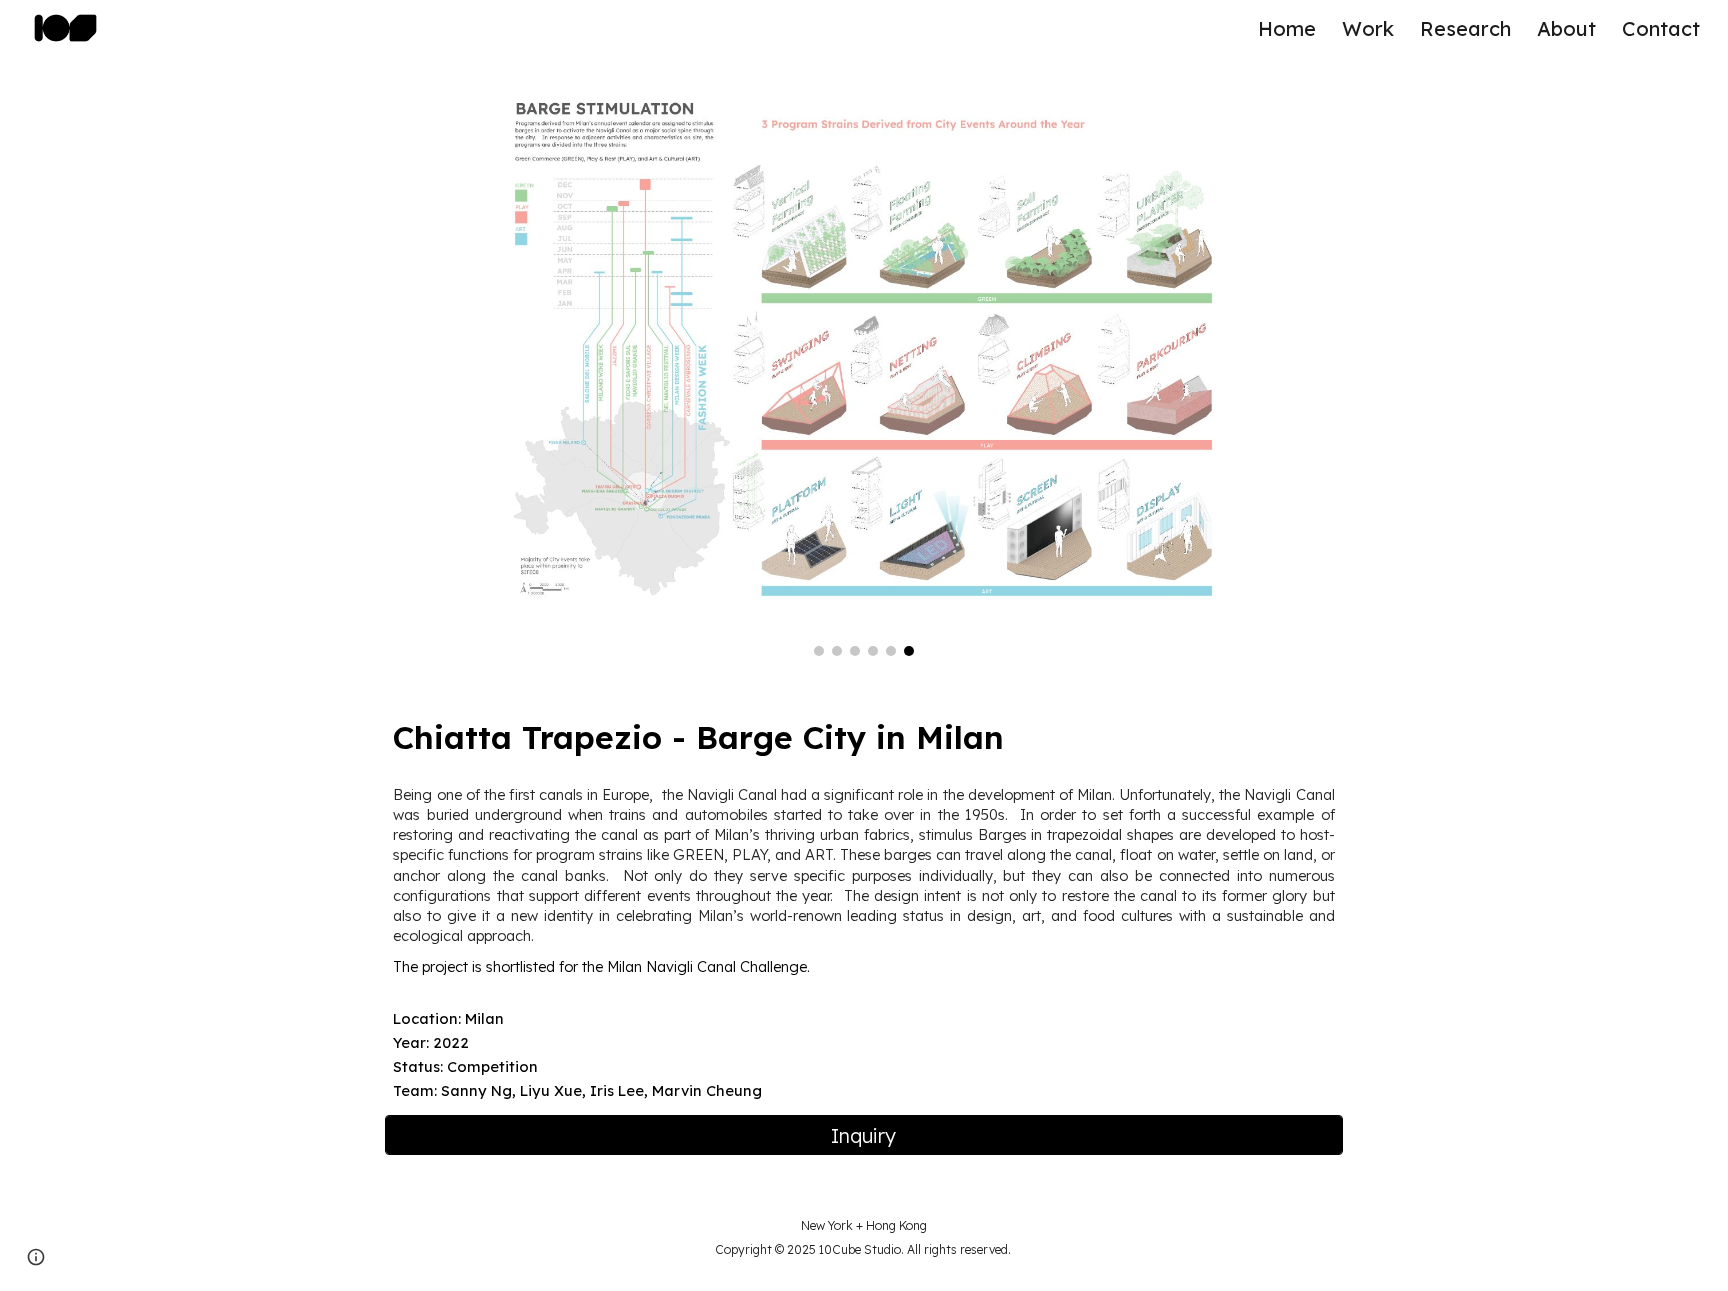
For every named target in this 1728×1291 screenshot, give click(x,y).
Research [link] (1465, 28)
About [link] (1566, 28)
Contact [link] (1661, 28)
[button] (36, 1257)
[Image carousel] (863, 368)
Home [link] (1287, 28)
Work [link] (1368, 28)
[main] (863, 737)
